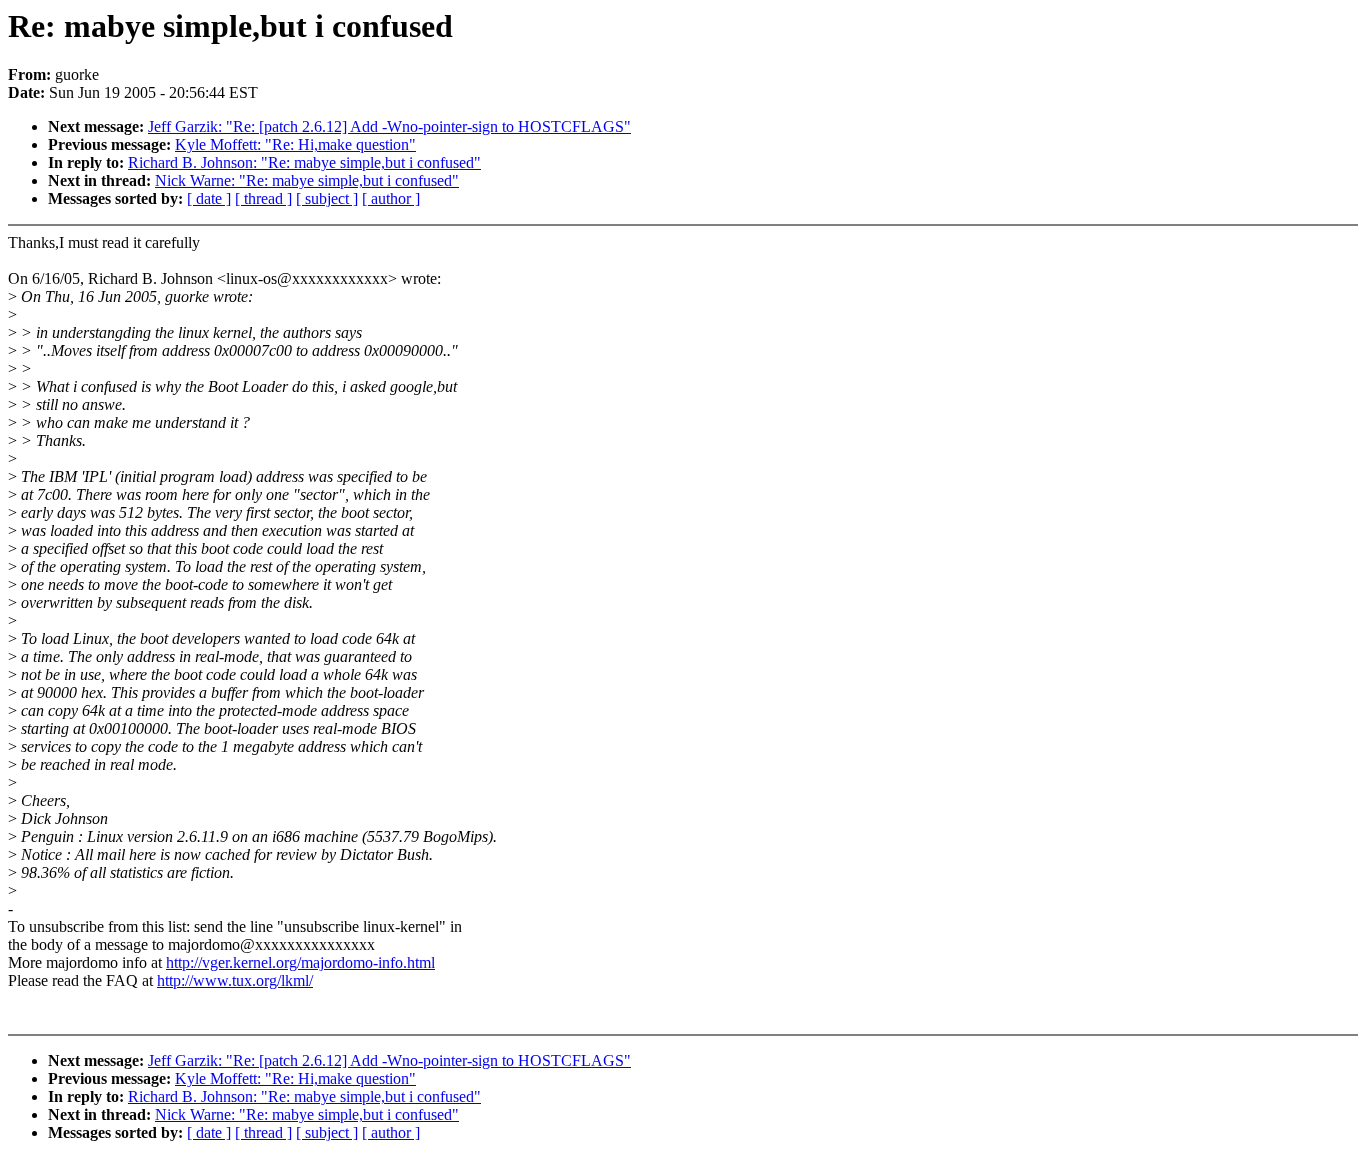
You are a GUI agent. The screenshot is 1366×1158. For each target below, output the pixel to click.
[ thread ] (263, 198)
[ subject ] (327, 198)
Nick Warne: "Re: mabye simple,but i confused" (307, 180)
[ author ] (391, 198)
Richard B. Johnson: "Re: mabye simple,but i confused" (304, 162)
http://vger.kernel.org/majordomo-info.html (300, 962)
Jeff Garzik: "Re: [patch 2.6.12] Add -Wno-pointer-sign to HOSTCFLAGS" (389, 126)
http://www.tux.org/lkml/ (235, 980)
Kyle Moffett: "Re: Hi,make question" (295, 144)
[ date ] (209, 198)
